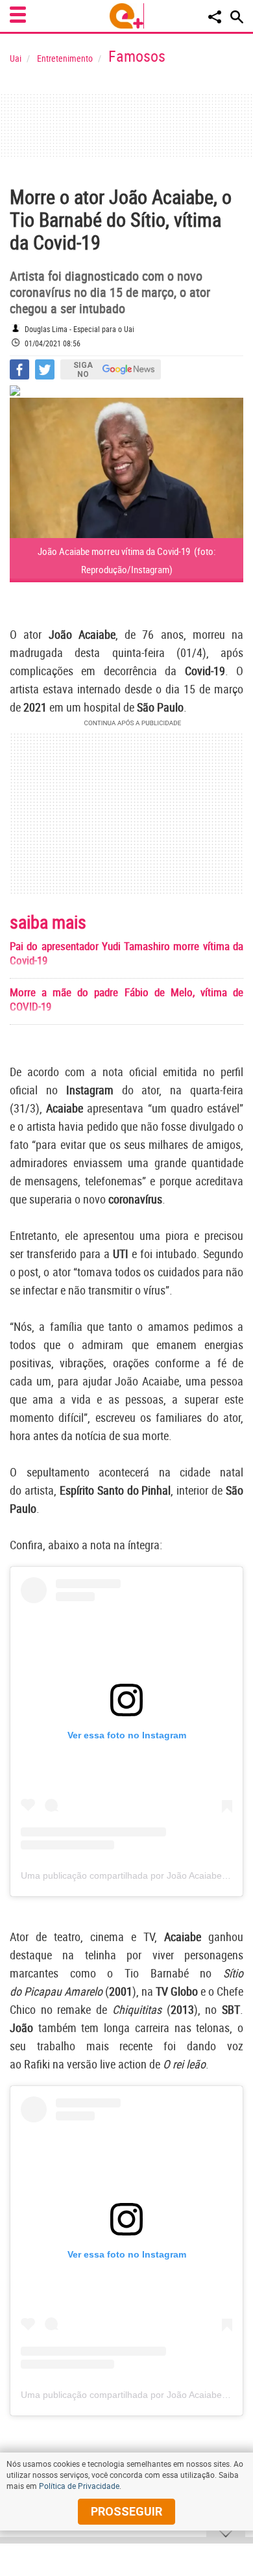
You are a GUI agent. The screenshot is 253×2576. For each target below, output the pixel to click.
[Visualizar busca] (237, 17)
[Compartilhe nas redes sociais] (215, 17)
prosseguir (126, 2511)
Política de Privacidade (79, 2486)
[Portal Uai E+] (127, 16)
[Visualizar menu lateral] (18, 15)
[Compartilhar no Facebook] (19, 369)
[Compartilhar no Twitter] (45, 369)
